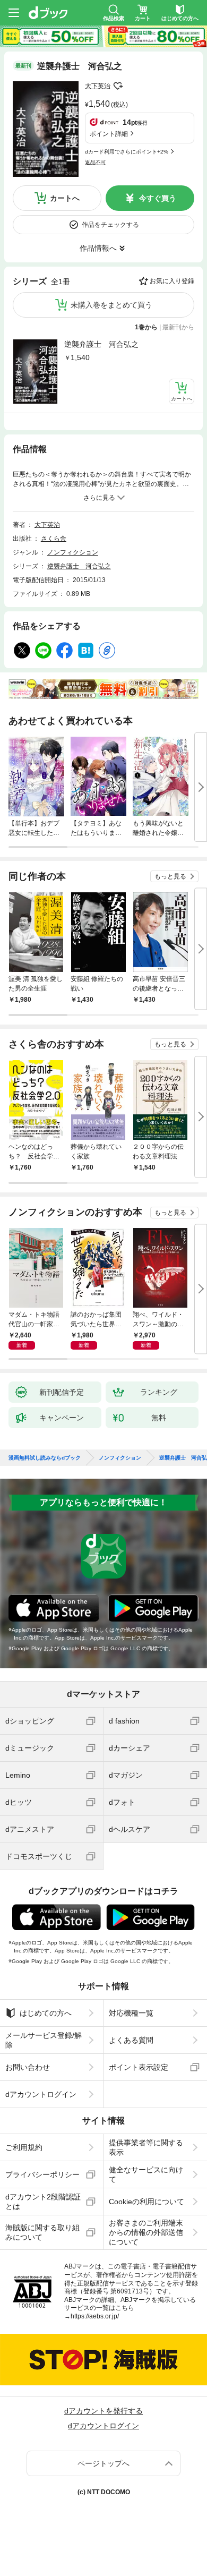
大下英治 (98, 86)
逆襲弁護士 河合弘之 (101, 344)
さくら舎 (54, 539)
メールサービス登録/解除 (44, 2040)
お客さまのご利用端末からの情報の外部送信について (146, 2232)
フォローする (118, 86)
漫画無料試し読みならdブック (45, 1458)
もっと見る (170, 876)
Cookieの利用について (146, 2202)
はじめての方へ (46, 2013)
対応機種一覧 (131, 2013)
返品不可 (96, 162)
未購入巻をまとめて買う (111, 305)
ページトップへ (103, 2463)
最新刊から (178, 327)
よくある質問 (131, 2040)
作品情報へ (98, 248)
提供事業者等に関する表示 (146, 2147)
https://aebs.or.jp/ (95, 2316)
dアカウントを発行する (103, 2411)
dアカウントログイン (41, 2094)
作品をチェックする (110, 225)
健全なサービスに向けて (146, 2174)
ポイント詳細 (109, 134)
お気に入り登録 (172, 281)
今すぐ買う (158, 198)
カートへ (65, 198)
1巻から (146, 327)
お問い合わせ (28, 2067)
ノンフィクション (73, 552)
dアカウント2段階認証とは (43, 2202)
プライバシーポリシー (42, 2174)
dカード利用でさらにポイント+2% (127, 152)
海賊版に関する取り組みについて (42, 2232)
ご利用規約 (24, 2147)
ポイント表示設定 (139, 2067)
